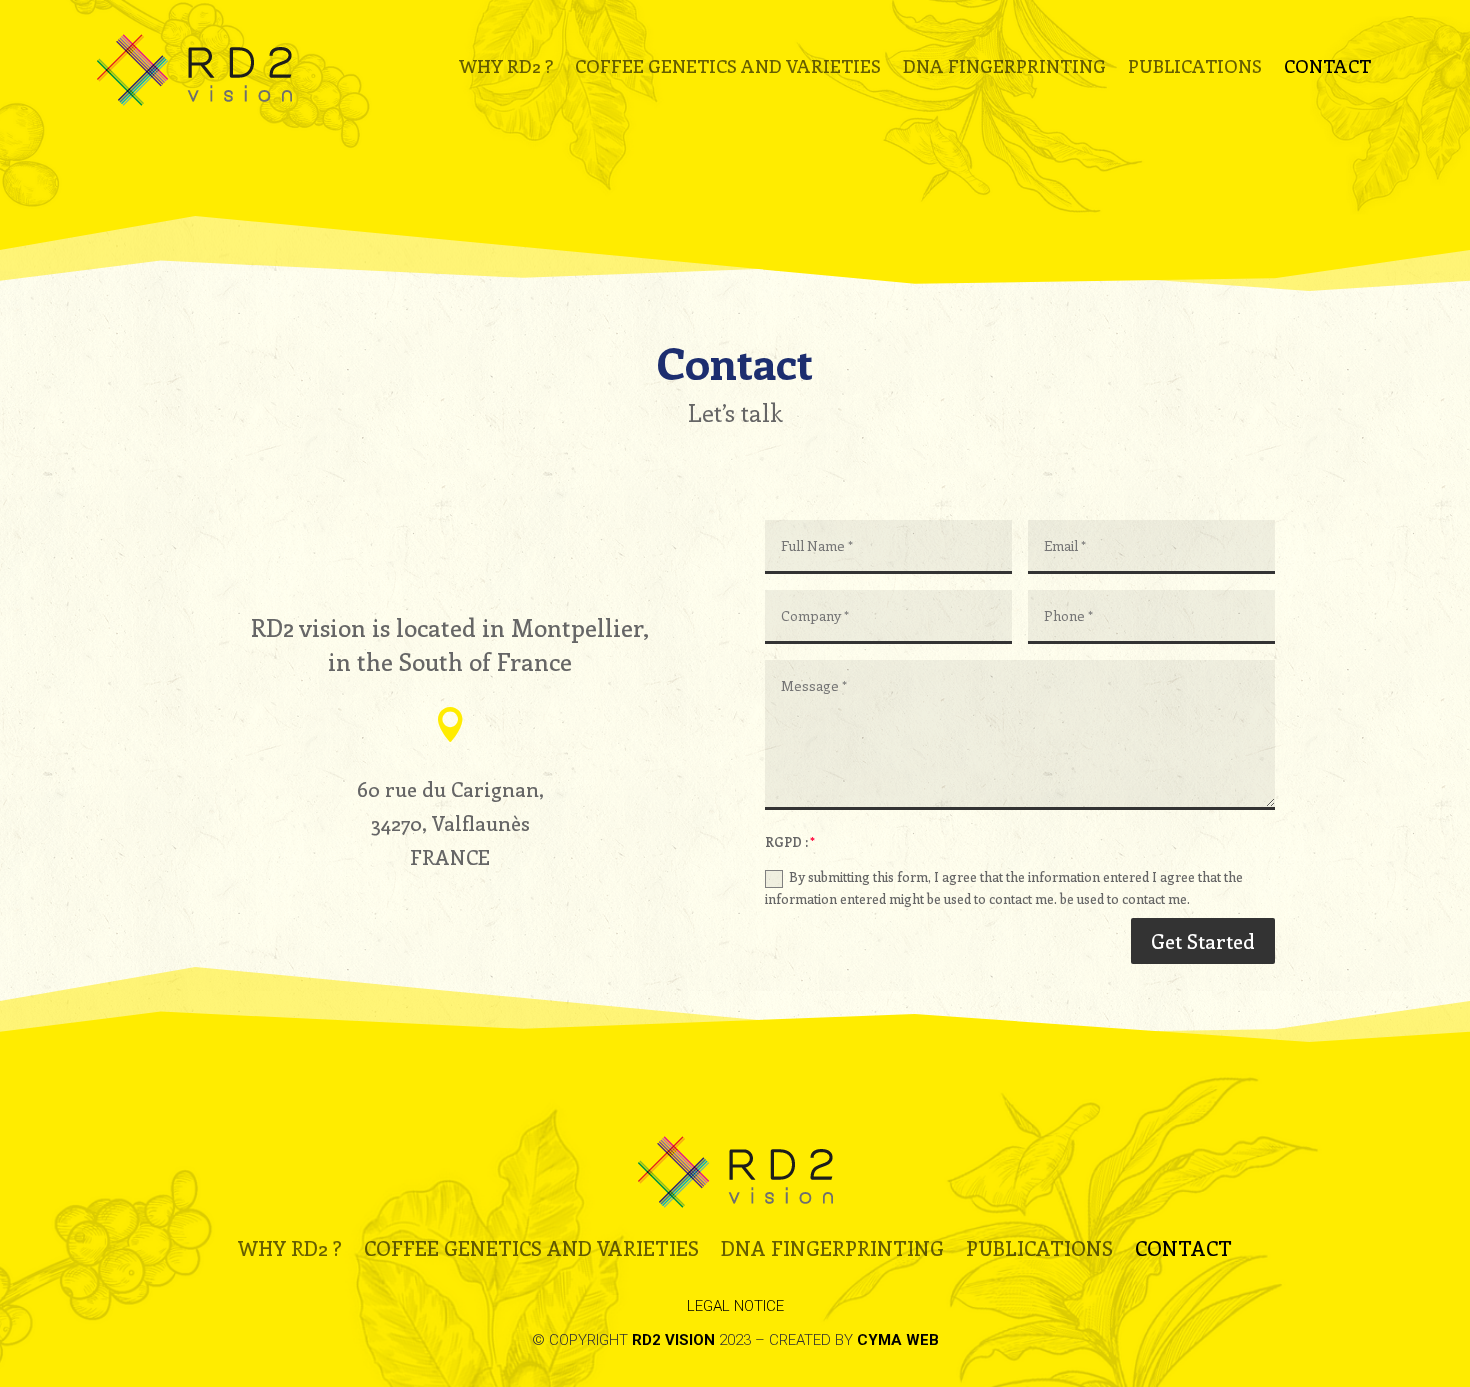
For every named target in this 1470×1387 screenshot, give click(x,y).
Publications (1195, 68)
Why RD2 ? (506, 68)
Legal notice (735, 1306)
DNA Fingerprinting (1004, 68)
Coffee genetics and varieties (728, 68)
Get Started (1203, 940)
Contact (1327, 68)
